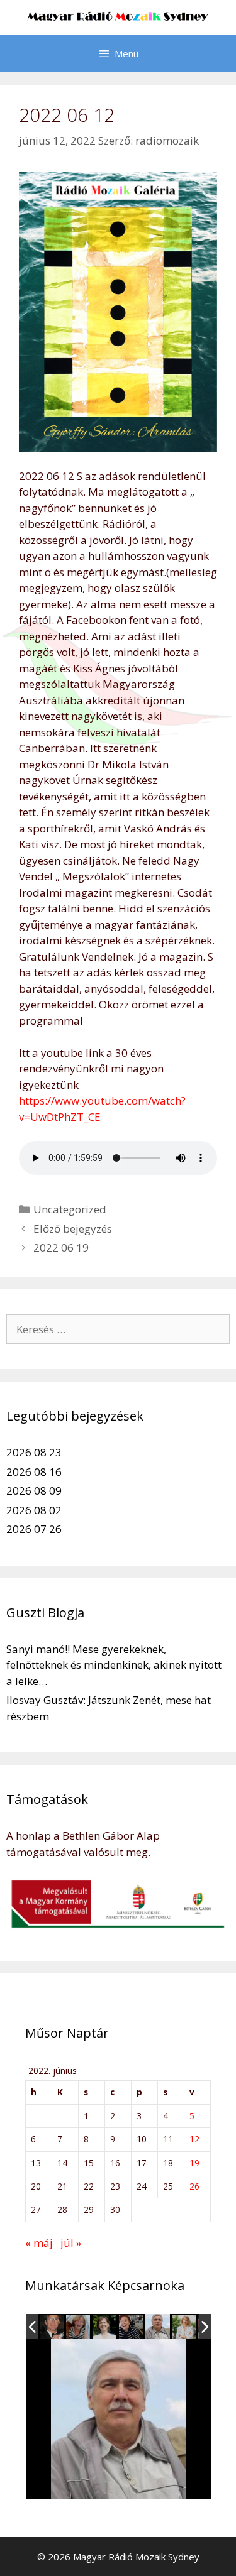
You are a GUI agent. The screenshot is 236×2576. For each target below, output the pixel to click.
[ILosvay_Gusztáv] (52, 2327)
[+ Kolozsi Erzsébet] (132, 2327)
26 (194, 2186)
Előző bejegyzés (73, 1229)
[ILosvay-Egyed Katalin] (79, 2327)
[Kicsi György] (157, 2327)
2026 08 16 (34, 1472)
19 (194, 2163)
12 (194, 2139)
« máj (39, 2243)
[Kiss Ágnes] (105, 2327)
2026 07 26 (34, 1529)
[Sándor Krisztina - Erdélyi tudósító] (184, 2327)
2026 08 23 (34, 1452)
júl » (71, 2243)
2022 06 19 (61, 1247)
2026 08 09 (34, 1491)
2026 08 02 (34, 1510)
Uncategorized (70, 1209)
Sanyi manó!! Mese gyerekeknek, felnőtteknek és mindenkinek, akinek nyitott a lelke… (114, 1665)
